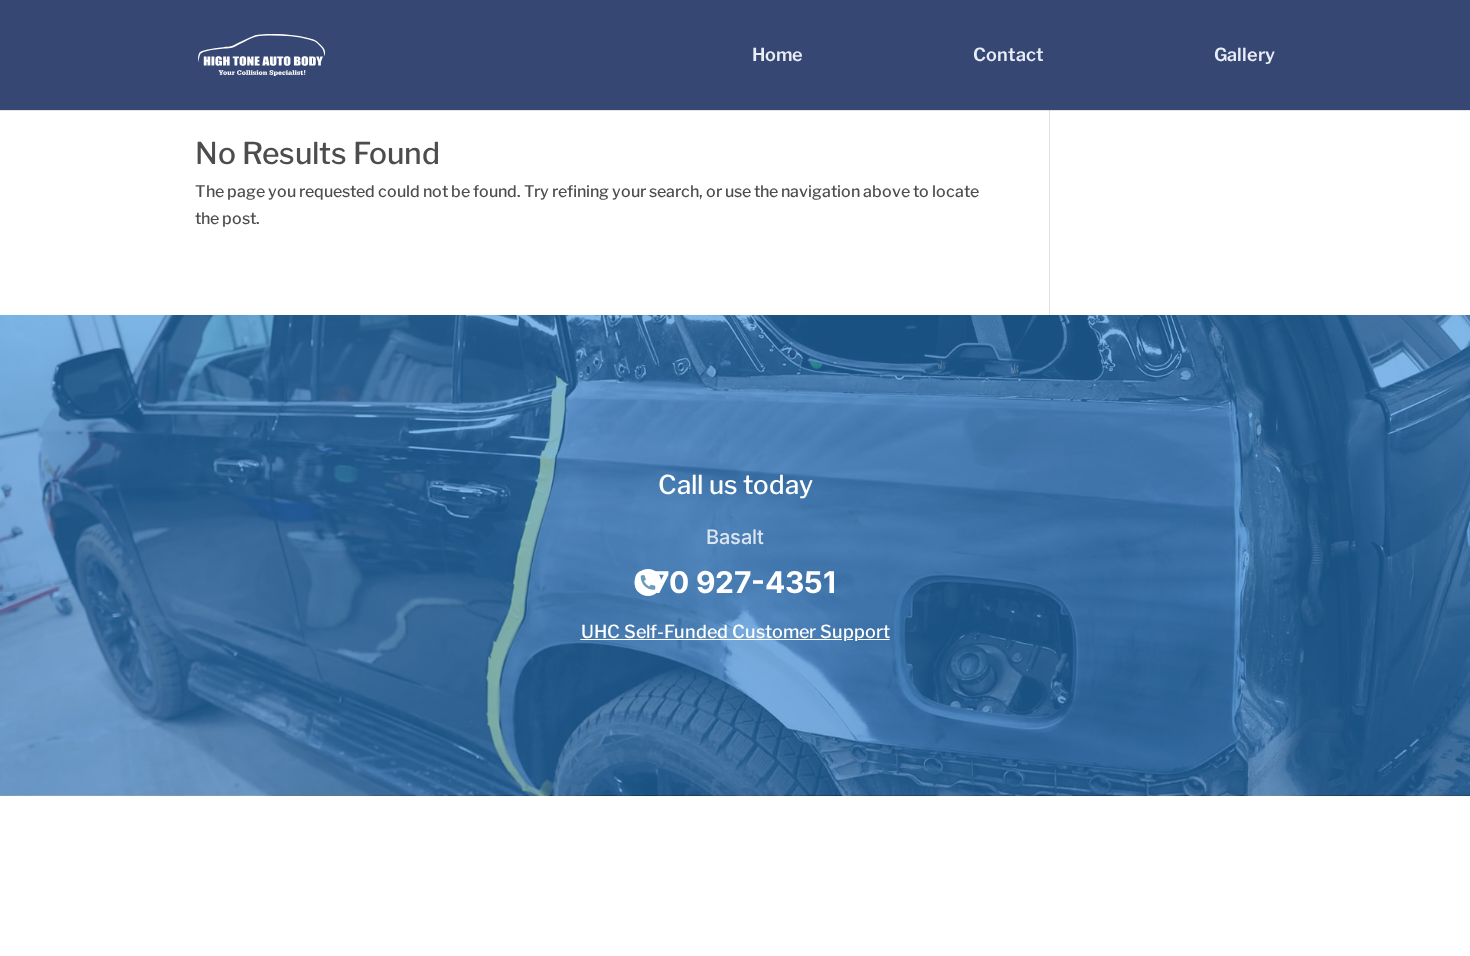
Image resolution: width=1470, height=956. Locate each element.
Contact (1008, 56)
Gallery (1244, 56)
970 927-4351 (735, 582)
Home (777, 56)
